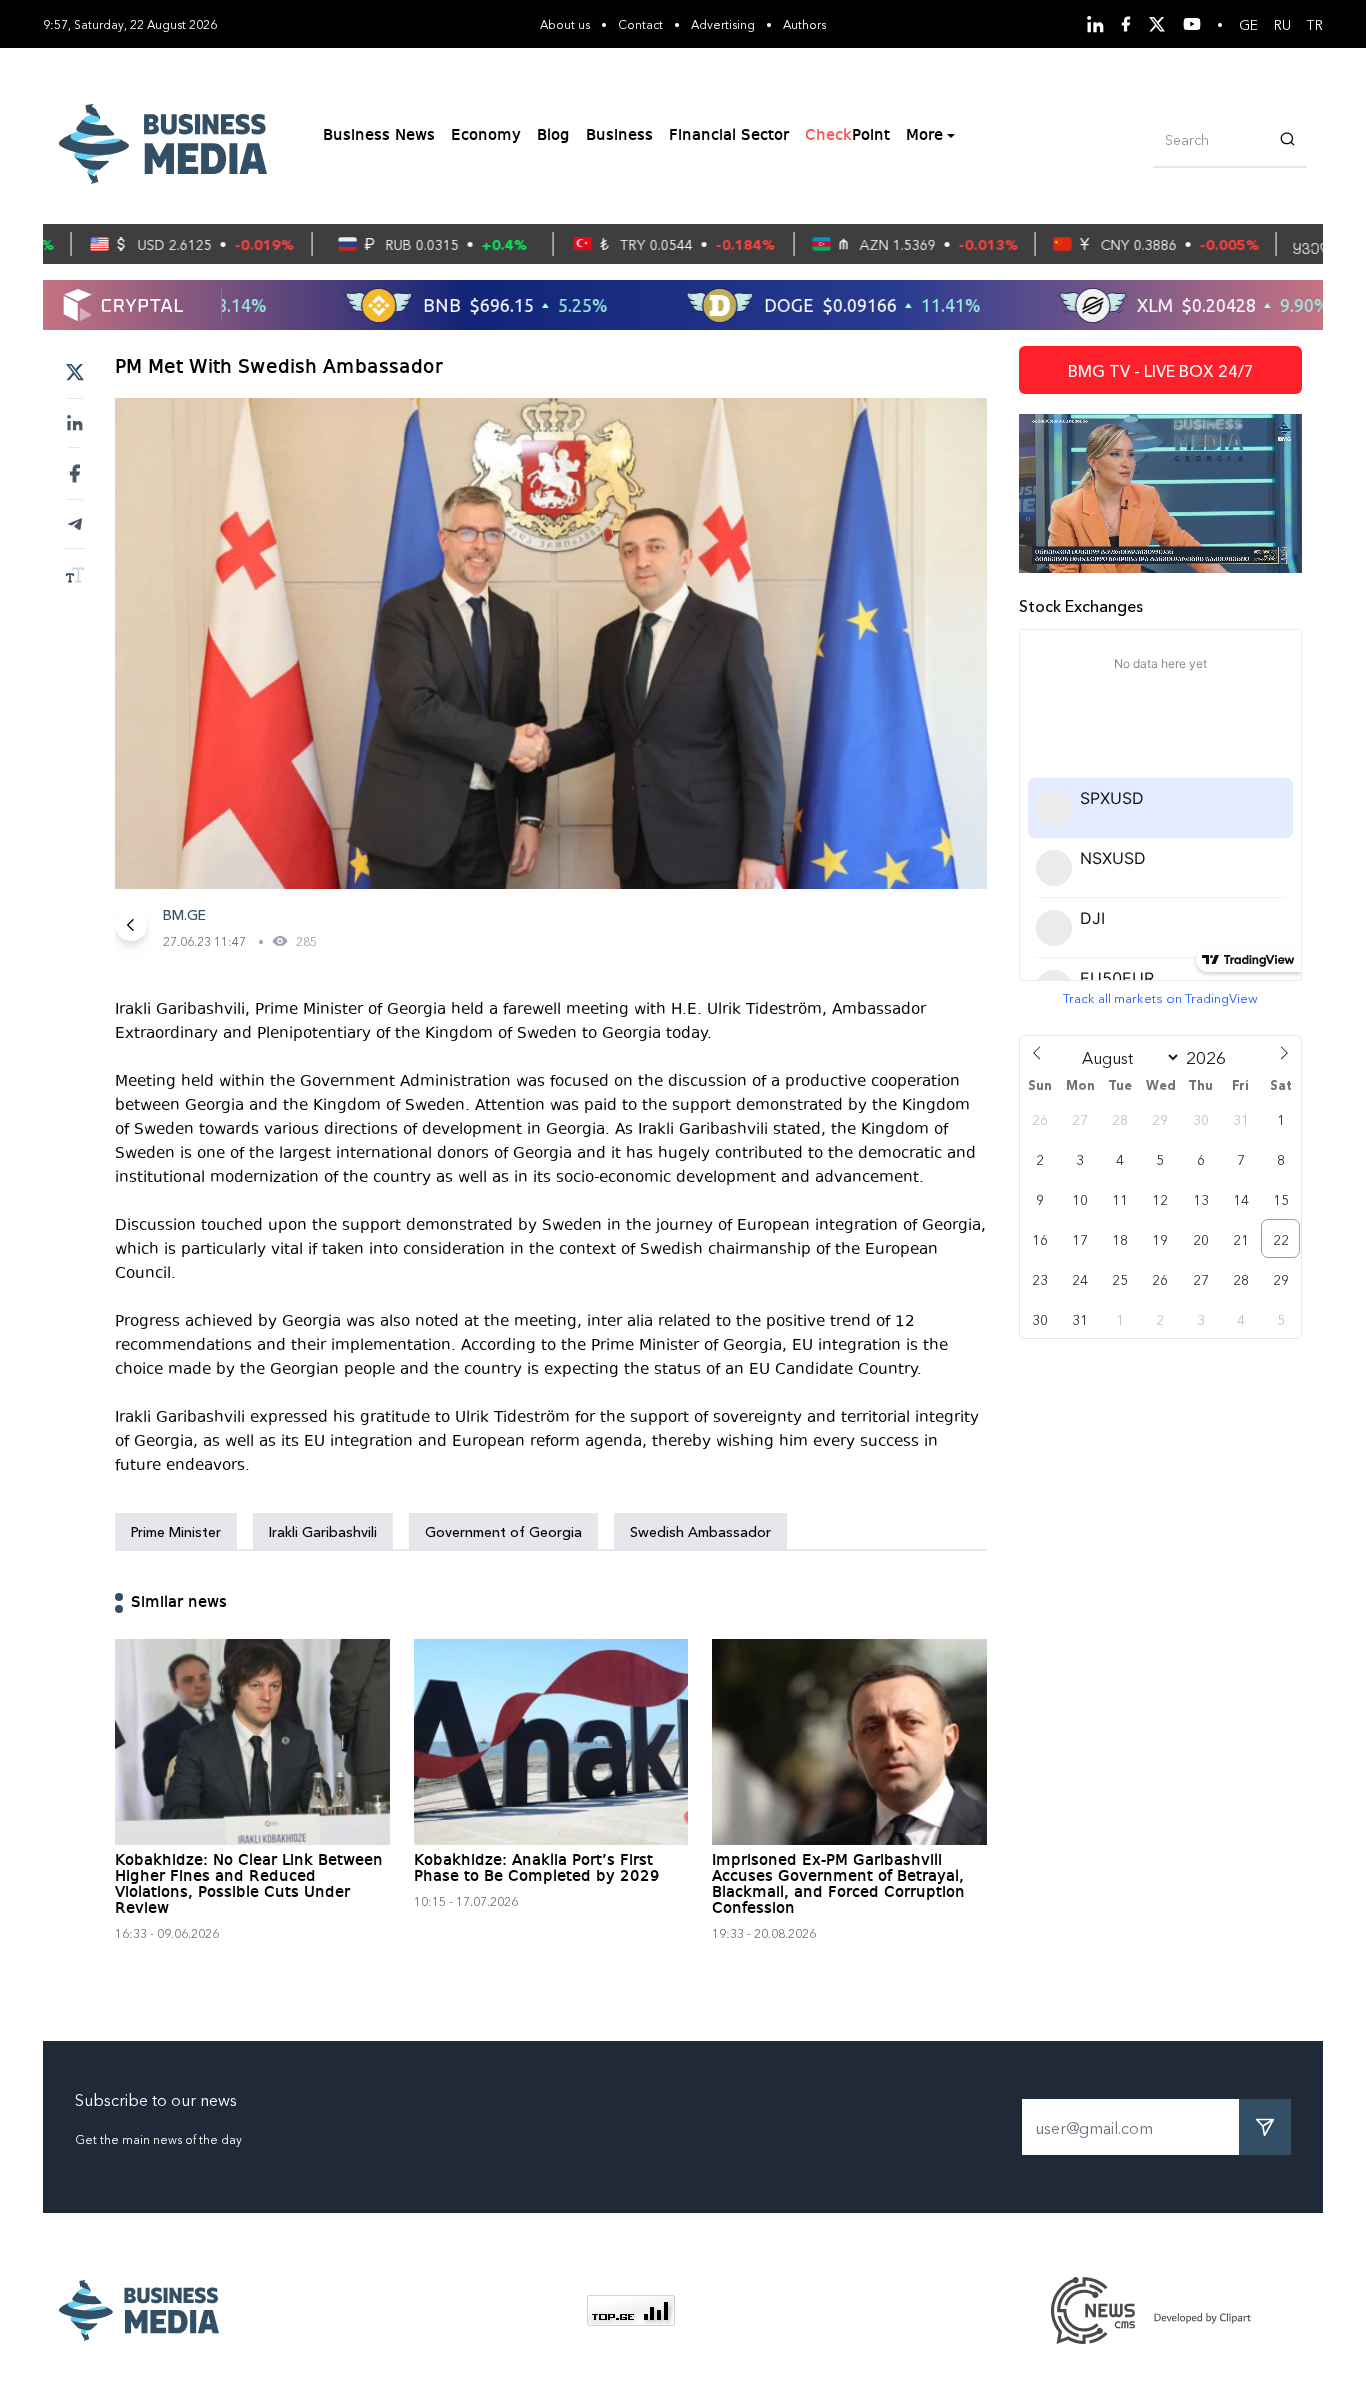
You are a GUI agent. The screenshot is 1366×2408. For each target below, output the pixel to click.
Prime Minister (176, 1531)
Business (619, 136)
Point (847, 136)
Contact (640, 23)
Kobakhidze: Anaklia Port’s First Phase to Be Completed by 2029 (537, 1869)
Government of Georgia (503, 1531)
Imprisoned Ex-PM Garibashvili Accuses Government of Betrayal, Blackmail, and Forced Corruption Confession (838, 1885)
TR (1315, 24)
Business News (379, 136)
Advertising (723, 23)
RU (1282, 24)
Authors (804, 23)
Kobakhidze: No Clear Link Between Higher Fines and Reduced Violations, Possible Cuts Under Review (249, 1885)
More (924, 136)
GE (1248, 24)
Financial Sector (729, 136)
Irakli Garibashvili (323, 1531)
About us (565, 23)
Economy (486, 136)
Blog (553, 136)
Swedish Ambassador (700, 1531)
